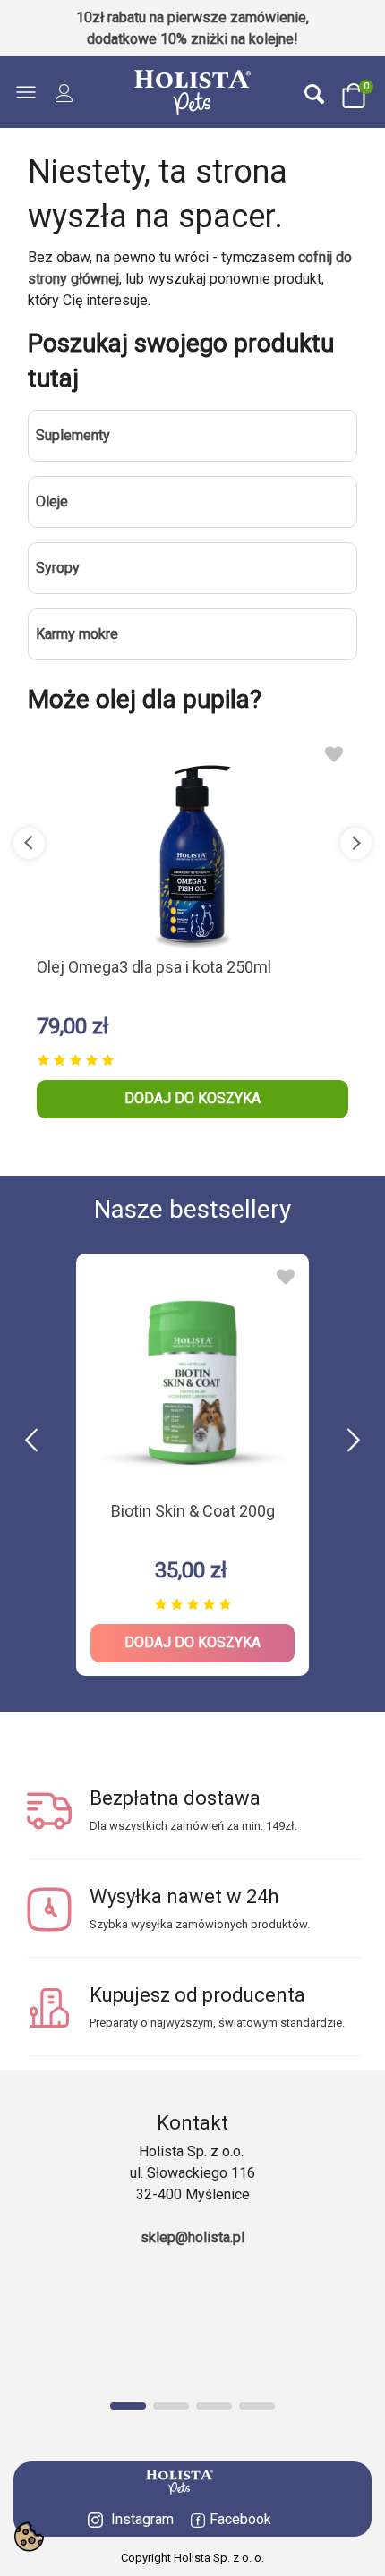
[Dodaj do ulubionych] (334, 754)
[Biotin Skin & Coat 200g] (192, 1376)
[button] (354, 1441)
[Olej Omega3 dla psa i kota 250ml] (192, 843)
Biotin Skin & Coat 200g (193, 1511)
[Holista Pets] (192, 92)
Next (356, 843)
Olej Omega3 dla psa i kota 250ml (154, 967)
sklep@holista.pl (192, 2237)
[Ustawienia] (64, 92)
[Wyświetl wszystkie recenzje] (192, 1057)
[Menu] (30, 92)
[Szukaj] (314, 93)
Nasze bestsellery (192, 1209)
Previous (29, 843)
